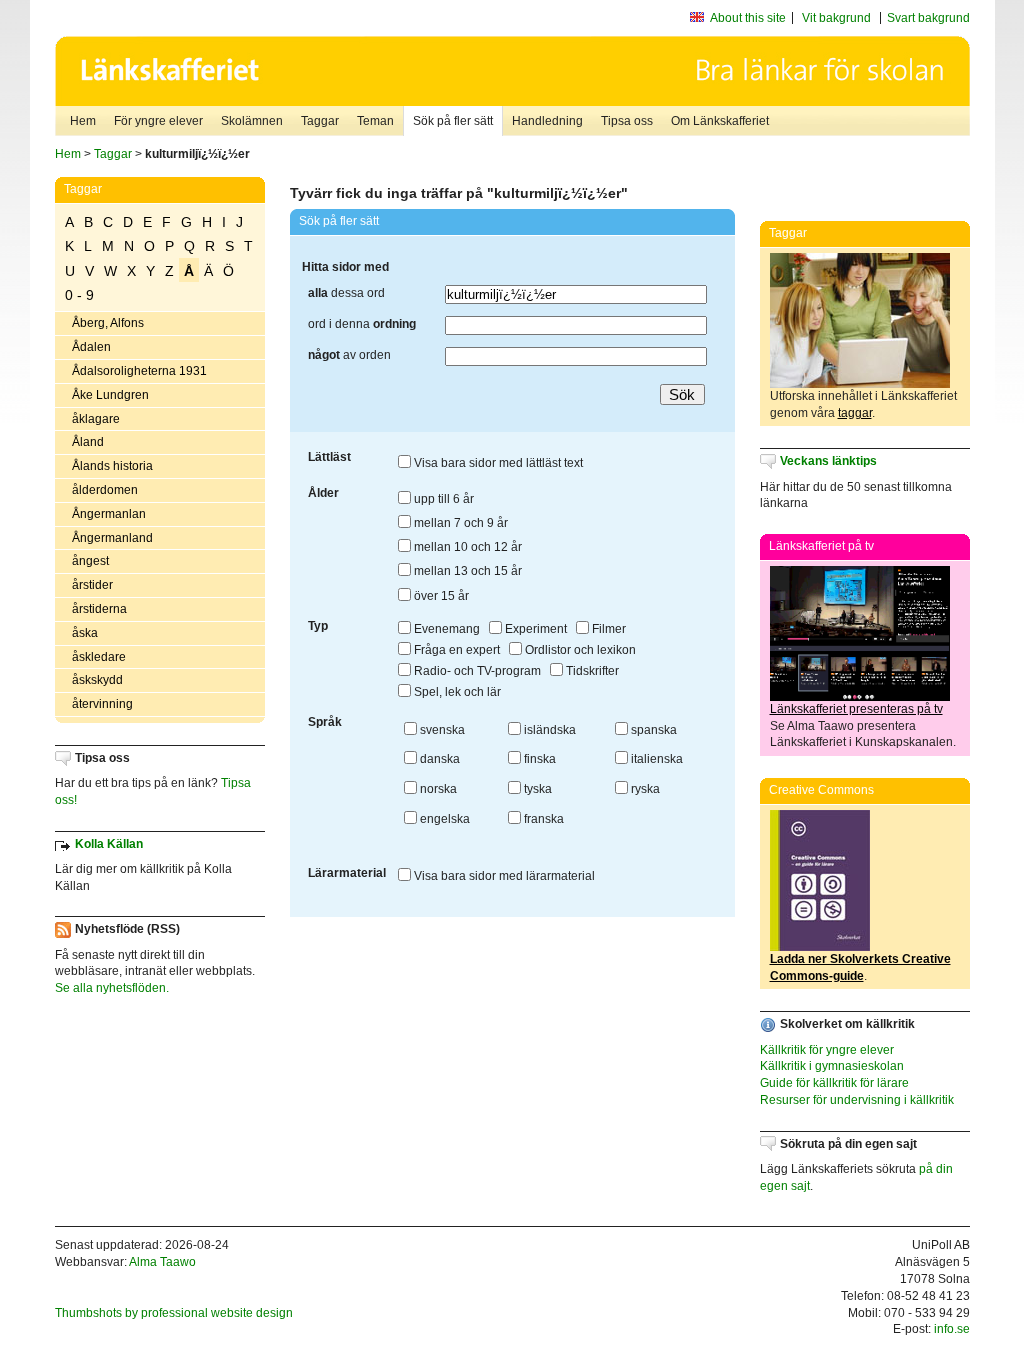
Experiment (534, 629)
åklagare (96, 419)
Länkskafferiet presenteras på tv (856, 709)
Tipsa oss (627, 121)
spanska (652, 730)
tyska (536, 789)
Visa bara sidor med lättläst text (497, 463)
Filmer (607, 629)
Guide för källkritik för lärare (834, 1083)
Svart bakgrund (928, 18)
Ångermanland (112, 538)
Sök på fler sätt (453, 121)
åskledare (99, 657)
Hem (83, 121)
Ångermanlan (109, 514)
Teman (375, 121)
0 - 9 (79, 295)
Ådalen (91, 347)
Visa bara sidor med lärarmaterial (503, 876)
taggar (855, 413)
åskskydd (97, 680)
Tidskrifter (591, 671)
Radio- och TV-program (476, 671)
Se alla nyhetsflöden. (112, 988)
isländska (548, 730)
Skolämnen (252, 121)
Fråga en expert (455, 650)
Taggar (320, 121)
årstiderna (99, 609)
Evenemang (445, 629)
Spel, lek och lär (456, 692)
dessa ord (346, 293)
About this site (748, 18)
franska (542, 819)
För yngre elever (158, 121)
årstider (92, 585)
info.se (952, 1329)
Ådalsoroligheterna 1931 (139, 371)
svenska (441, 730)
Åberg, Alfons (108, 323)
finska (538, 759)
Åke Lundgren (110, 395)
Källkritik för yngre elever (827, 1050)
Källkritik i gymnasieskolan (832, 1066)
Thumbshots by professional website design (174, 1313)
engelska (443, 819)
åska (85, 633)
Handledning (547, 121)
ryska (644, 789)
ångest (90, 561)
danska (438, 759)
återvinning (102, 704)
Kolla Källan (109, 844)
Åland (88, 442)
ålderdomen (105, 490)
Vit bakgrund (836, 18)
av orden (349, 355)
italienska (655, 759)
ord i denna (362, 324)
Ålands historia (112, 466)
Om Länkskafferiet (720, 121)
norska (437, 789)
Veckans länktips (828, 461)
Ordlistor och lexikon (579, 650)
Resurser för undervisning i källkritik (857, 1100)
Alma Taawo (162, 1262)
